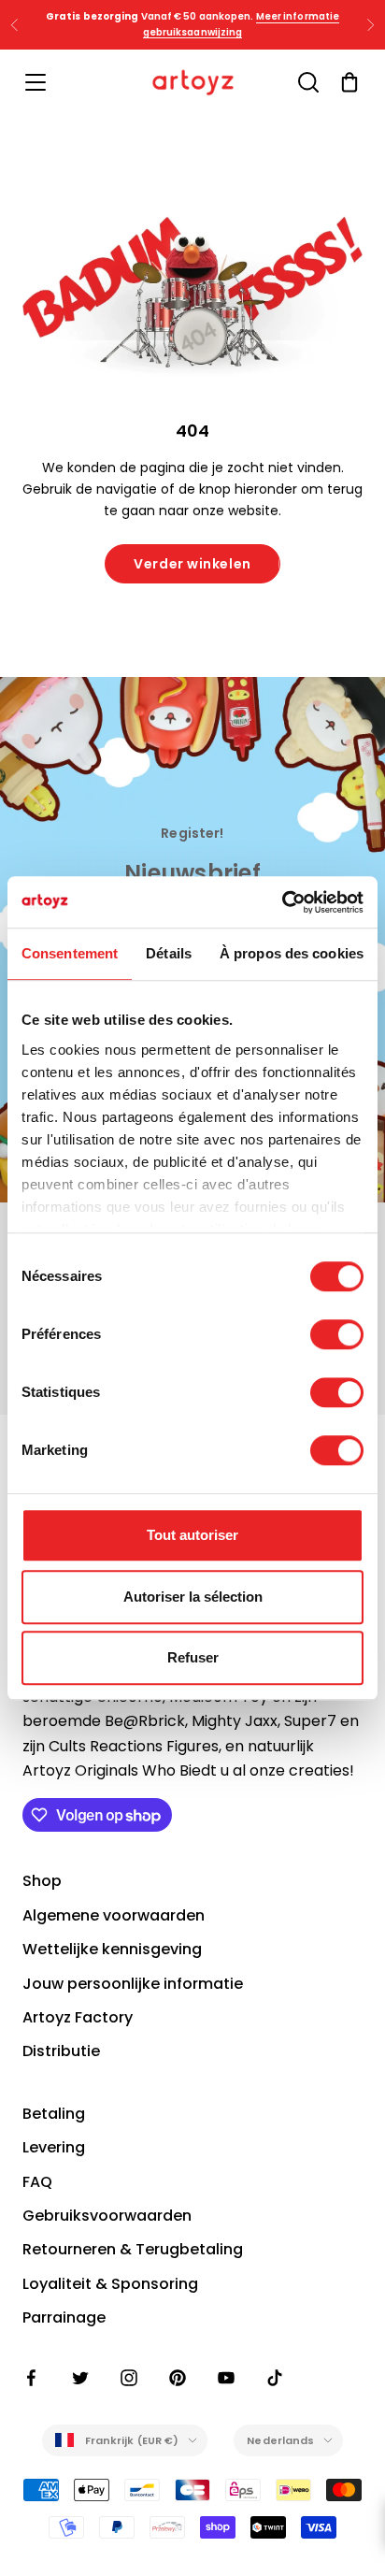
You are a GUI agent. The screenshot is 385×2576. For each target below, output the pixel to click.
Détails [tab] (169, 953)
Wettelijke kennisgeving (112, 1949)
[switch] (337, 1334)
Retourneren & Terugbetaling (133, 2249)
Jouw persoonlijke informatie (133, 1984)
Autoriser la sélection (193, 1597)
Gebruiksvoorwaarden (107, 2216)
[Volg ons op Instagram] (129, 2378)
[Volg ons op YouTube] (226, 2378)
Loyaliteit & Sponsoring (110, 2284)
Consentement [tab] (70, 953)
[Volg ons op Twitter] (80, 2378)
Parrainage (64, 2317)
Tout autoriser (192, 1535)
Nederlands (280, 2440)
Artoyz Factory (78, 2017)
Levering (54, 2147)
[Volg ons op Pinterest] (178, 2378)
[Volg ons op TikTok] (275, 2378)
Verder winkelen (192, 564)
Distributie (61, 2051)
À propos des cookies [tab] (292, 953)
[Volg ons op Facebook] (32, 2378)
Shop (42, 1881)
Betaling (54, 2114)
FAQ (37, 2182)
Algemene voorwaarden (114, 1915)
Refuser (193, 1657)
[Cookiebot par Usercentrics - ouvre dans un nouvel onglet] (282, 902)
